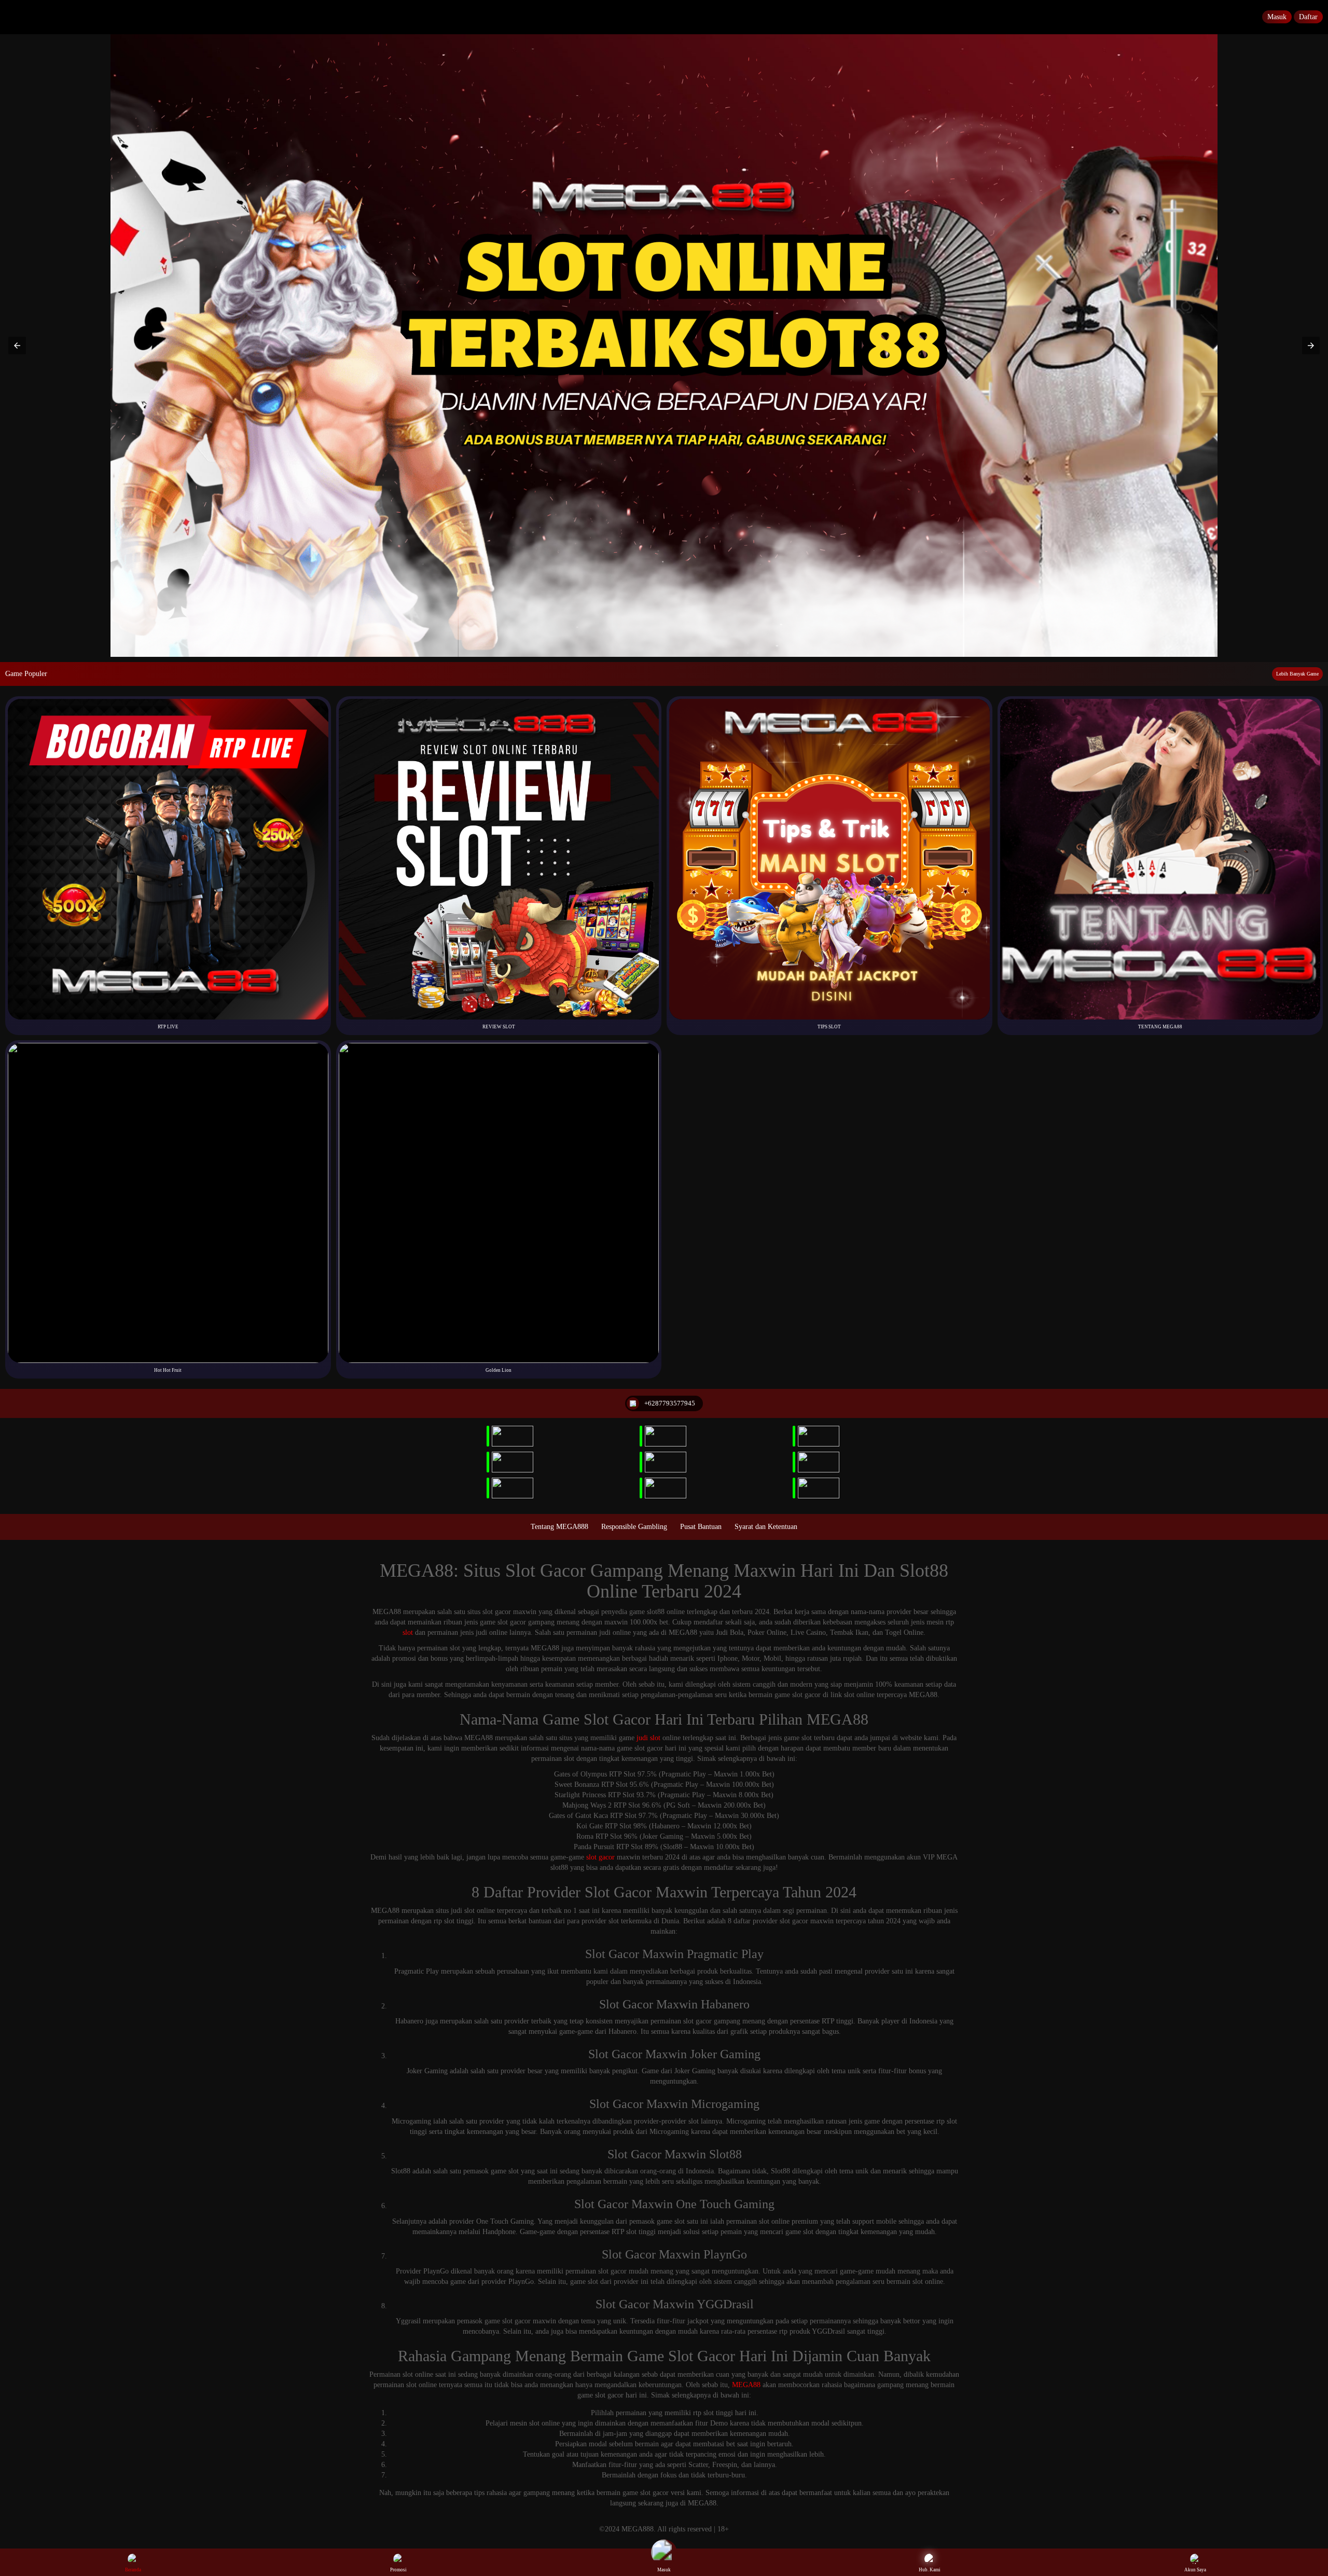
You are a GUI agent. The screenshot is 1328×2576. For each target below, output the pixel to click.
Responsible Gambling (634, 1527)
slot (408, 1633)
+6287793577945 (670, 1403)
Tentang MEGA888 (559, 1527)
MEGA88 (746, 2385)
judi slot (648, 1738)
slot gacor (600, 1857)
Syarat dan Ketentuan (766, 1527)
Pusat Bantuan (701, 1527)
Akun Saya (1195, 2570)
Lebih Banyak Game (1297, 674)
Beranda (133, 2570)
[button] (17, 346)
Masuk (1277, 17)
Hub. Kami (930, 2570)
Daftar (1308, 17)
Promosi (398, 2570)
